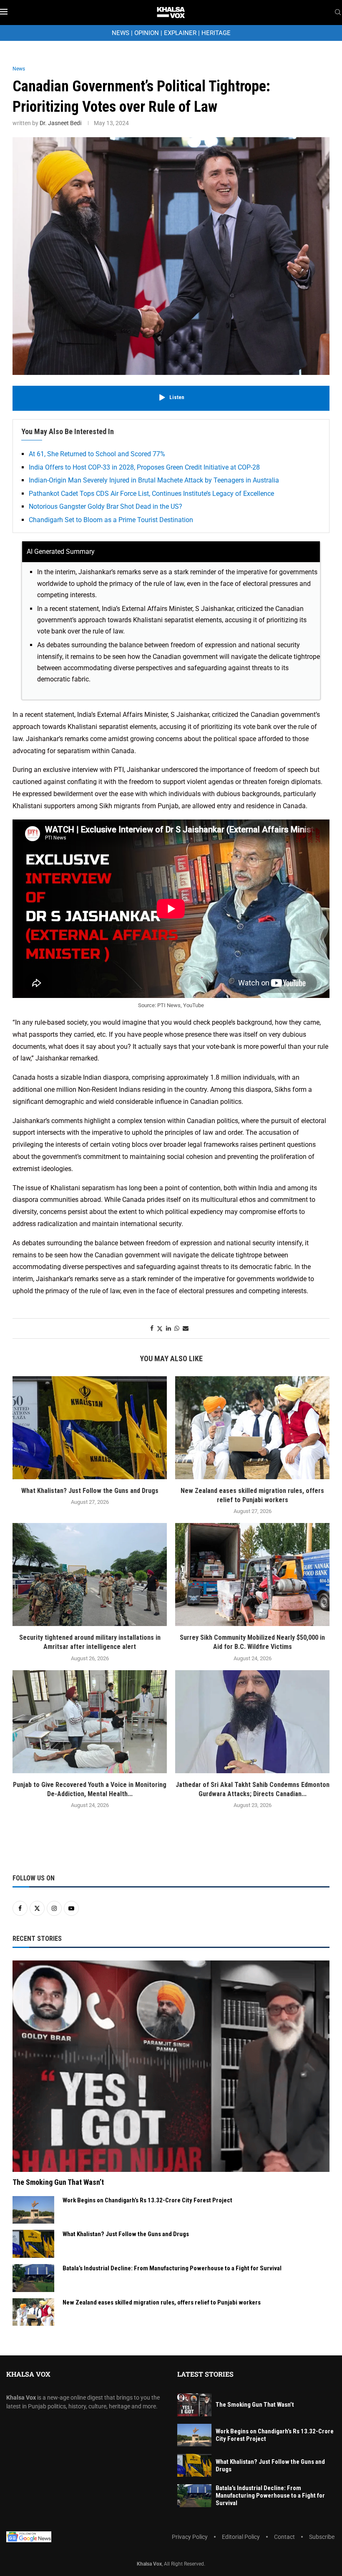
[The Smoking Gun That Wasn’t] (171, 2066)
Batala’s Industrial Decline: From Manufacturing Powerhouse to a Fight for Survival (172, 2268)
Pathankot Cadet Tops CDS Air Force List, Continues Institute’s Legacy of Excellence (151, 494)
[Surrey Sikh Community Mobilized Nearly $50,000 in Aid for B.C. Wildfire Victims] (252, 1575)
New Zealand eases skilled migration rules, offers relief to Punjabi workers (162, 2302)
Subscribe (322, 2537)
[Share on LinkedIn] (168, 1328)
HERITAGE (216, 33)
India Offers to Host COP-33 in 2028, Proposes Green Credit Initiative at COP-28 (144, 467)
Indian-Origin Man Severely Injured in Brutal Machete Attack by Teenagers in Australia (154, 480)
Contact (284, 2537)
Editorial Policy (241, 2537)
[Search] (338, 13)
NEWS (121, 33)
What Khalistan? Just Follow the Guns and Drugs (90, 1491)
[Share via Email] (186, 1328)
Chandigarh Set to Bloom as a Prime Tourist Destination (111, 520)
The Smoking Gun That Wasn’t (58, 2182)
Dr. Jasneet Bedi (60, 123)
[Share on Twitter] (160, 1328)
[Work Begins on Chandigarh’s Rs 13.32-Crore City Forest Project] (33, 2210)
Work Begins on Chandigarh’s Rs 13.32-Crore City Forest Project (147, 2200)
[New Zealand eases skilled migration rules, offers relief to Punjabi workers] (252, 1428)
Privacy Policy (190, 2537)
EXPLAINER (180, 33)
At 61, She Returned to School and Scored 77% (97, 454)
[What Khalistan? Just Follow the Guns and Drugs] (90, 1428)
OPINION (147, 33)
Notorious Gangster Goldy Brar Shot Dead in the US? (106, 506)
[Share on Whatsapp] (177, 1328)
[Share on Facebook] (152, 1328)
